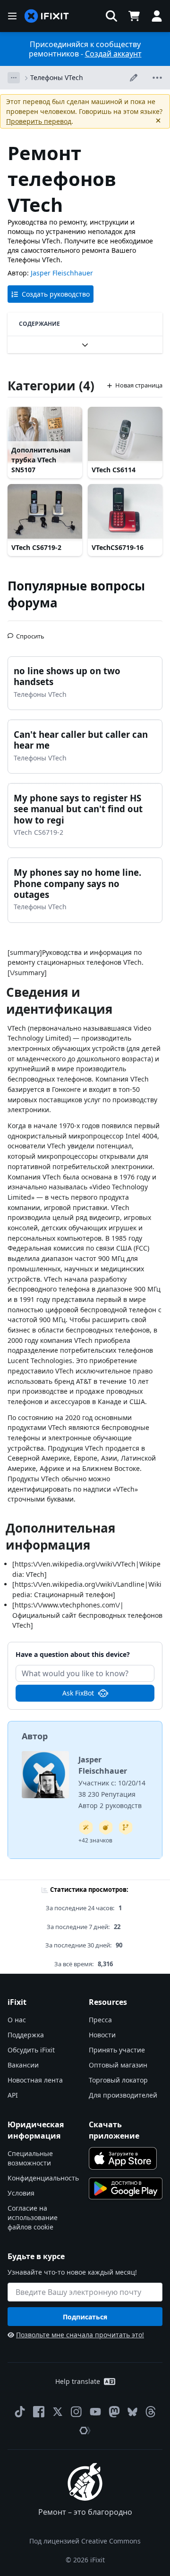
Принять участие (117, 2050)
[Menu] (12, 16)
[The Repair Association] (85, 2431)
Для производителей (123, 2095)
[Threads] (151, 2412)
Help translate (78, 2381)
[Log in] (157, 16)
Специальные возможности (30, 2158)
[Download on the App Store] (123, 2158)
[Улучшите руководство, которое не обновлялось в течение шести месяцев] (126, 1827)
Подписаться (85, 2317)
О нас (17, 2020)
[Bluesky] (132, 2412)
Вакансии (23, 2065)
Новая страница (139, 385)
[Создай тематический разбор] (106, 1827)
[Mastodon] (114, 2412)
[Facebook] (39, 2412)
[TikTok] (20, 2412)
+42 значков (95, 1840)
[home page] (47, 16)
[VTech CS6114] (125, 435)
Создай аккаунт (113, 54)
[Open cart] (134, 16)
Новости (102, 2035)
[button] (111, 16)
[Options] (14, 78)
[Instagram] (76, 2412)
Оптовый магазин (118, 2065)
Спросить (30, 632)
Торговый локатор (118, 2080)
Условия (21, 2193)
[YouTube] (95, 2412)
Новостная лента (35, 2080)
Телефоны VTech (57, 77)
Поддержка (26, 2035)
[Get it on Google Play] (126, 2188)
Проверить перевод (39, 121)
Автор (35, 1736)
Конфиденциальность (43, 2178)
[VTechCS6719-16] (125, 512)
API (13, 2095)
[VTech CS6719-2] (45, 512)
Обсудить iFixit (31, 2050)
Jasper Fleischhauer (62, 273)
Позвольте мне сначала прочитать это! (80, 2335)
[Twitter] (58, 2412)
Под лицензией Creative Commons (85, 2541)
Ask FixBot (78, 1693)
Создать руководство (56, 294)
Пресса (100, 2020)
